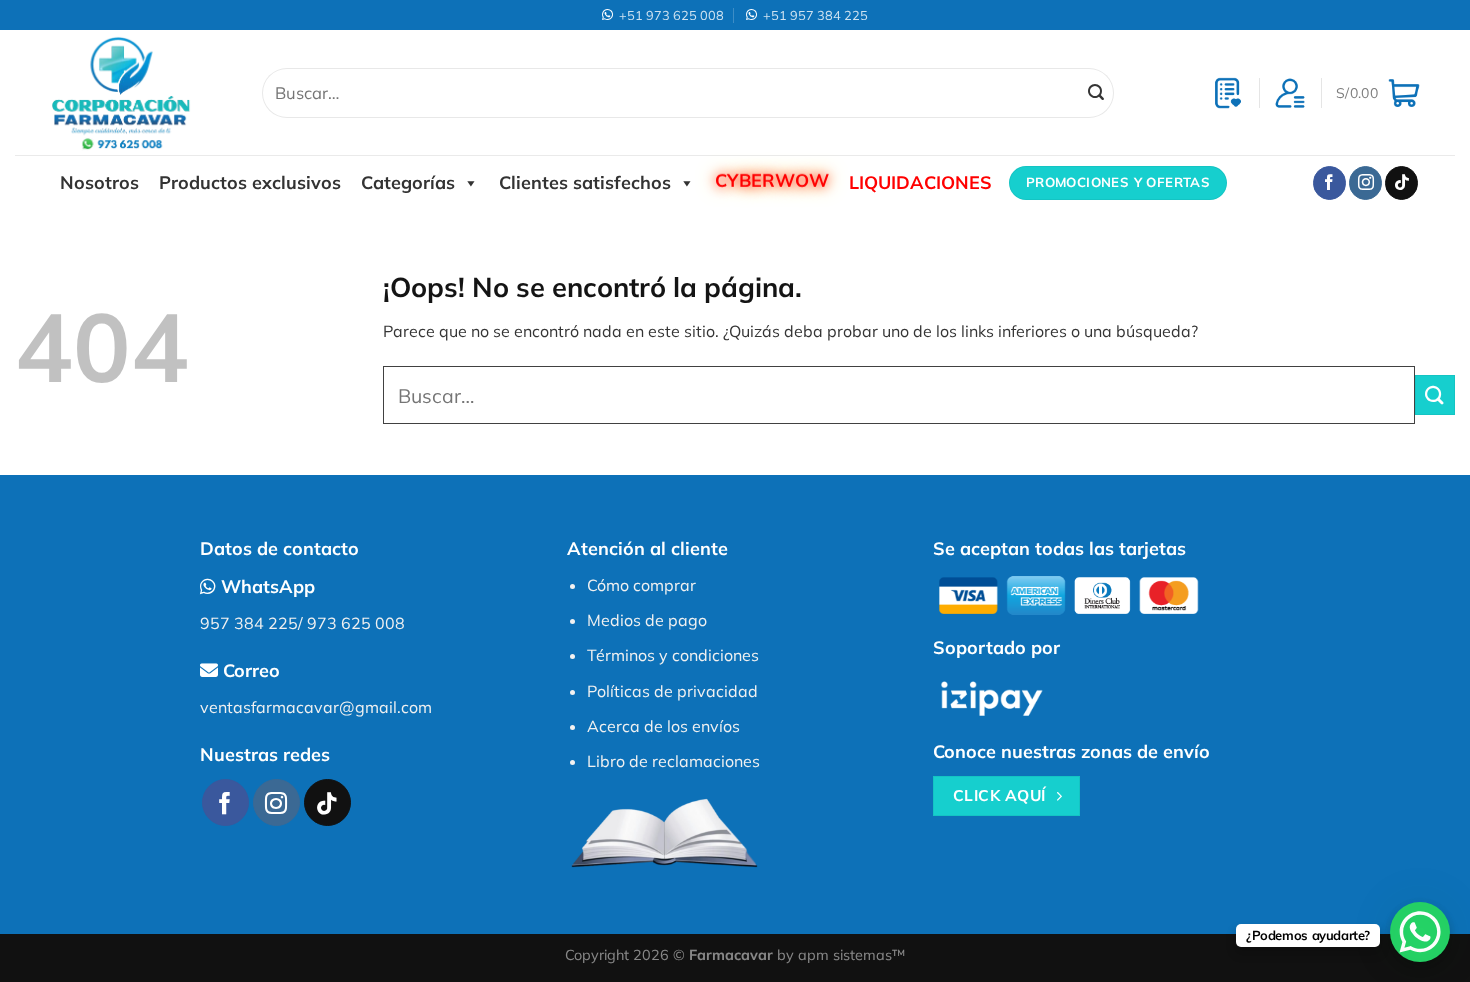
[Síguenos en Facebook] (1329, 183)
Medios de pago (647, 620)
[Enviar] (1096, 93)
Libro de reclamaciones (673, 761)
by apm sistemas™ (839, 955)
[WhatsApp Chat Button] (1420, 932)
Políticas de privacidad (672, 691)
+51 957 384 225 (812, 15)
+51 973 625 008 (668, 15)
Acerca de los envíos (663, 726)
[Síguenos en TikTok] (1401, 183)
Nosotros (99, 182)
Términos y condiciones (673, 655)
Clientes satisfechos (585, 182)
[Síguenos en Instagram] (1365, 183)
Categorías (408, 182)
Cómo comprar (641, 585)
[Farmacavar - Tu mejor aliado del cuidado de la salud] (141, 92)
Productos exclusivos (250, 182)
